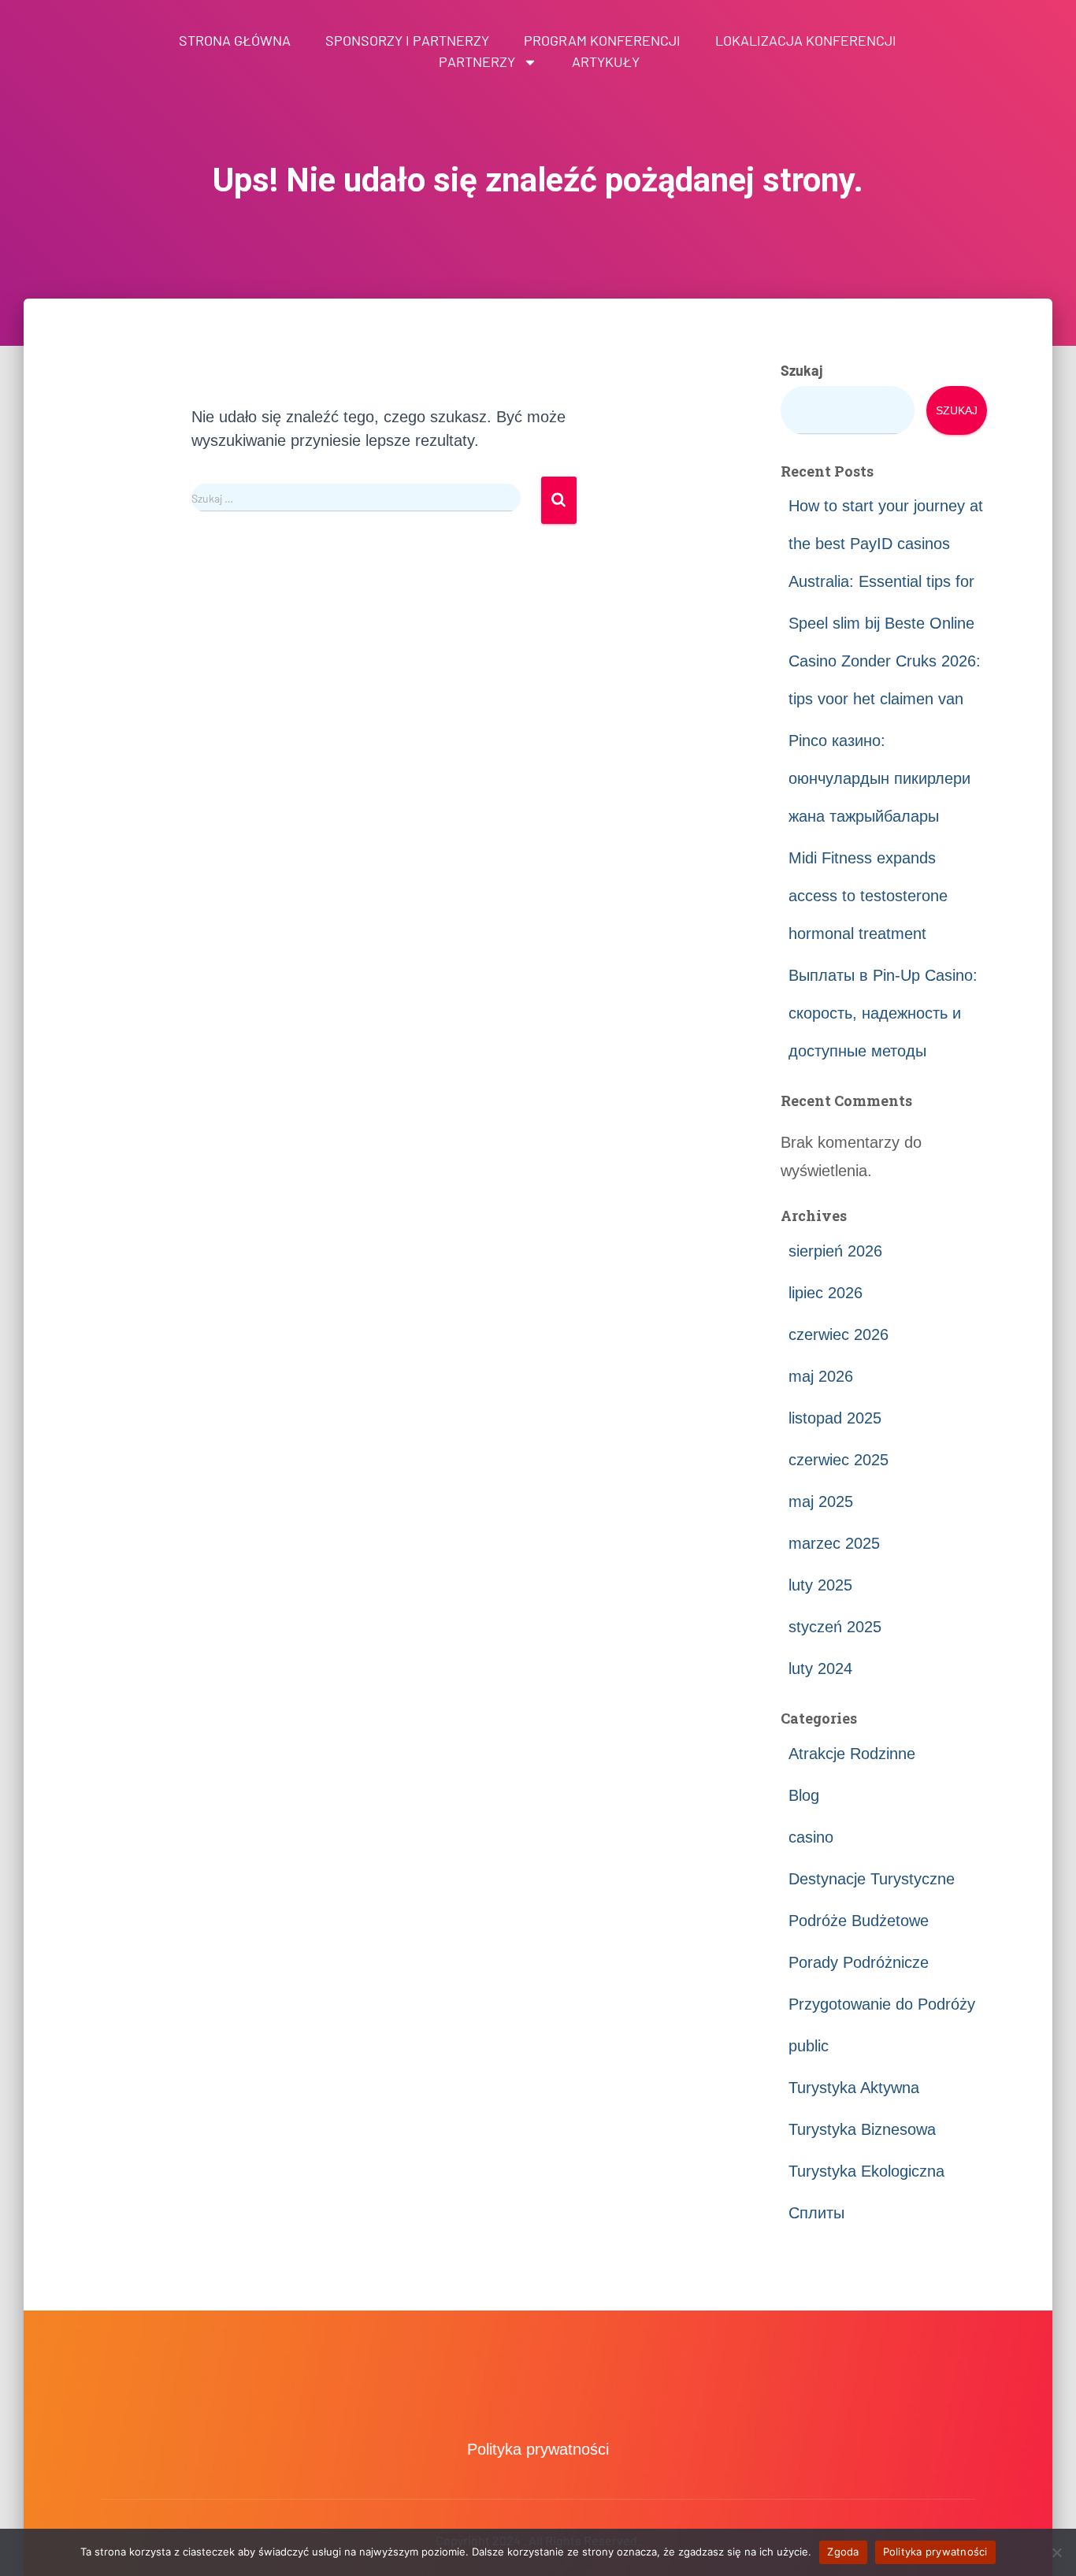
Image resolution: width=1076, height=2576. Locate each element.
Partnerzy (477, 61)
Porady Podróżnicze (859, 1962)
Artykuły (606, 61)
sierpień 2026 (835, 1251)
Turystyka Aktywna (854, 2088)
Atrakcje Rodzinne (852, 1754)
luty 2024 (820, 1668)
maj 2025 (821, 1501)
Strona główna (235, 40)
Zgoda (843, 2552)
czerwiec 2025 (839, 1460)
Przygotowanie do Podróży (882, 2004)
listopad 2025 (835, 1418)
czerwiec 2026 (839, 1334)
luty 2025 (820, 1585)
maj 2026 (821, 1376)
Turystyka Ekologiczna (866, 2171)
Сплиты (816, 2213)
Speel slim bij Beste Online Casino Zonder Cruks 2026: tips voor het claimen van (885, 661)
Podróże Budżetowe (859, 1921)
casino (811, 1837)
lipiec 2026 (826, 1293)
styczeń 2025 (835, 1627)
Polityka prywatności (538, 2449)
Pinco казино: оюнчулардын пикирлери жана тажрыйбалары (879, 778)
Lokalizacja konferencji (806, 40)
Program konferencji (602, 40)
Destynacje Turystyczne (872, 1879)
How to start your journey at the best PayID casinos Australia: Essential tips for (886, 544)
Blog (804, 1795)
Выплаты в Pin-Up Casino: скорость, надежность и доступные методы (883, 1013)
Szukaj (802, 370)
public (809, 2046)
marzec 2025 (834, 1543)
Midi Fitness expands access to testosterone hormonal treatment (868, 896)
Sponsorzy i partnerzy (407, 40)
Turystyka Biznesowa (862, 2129)
